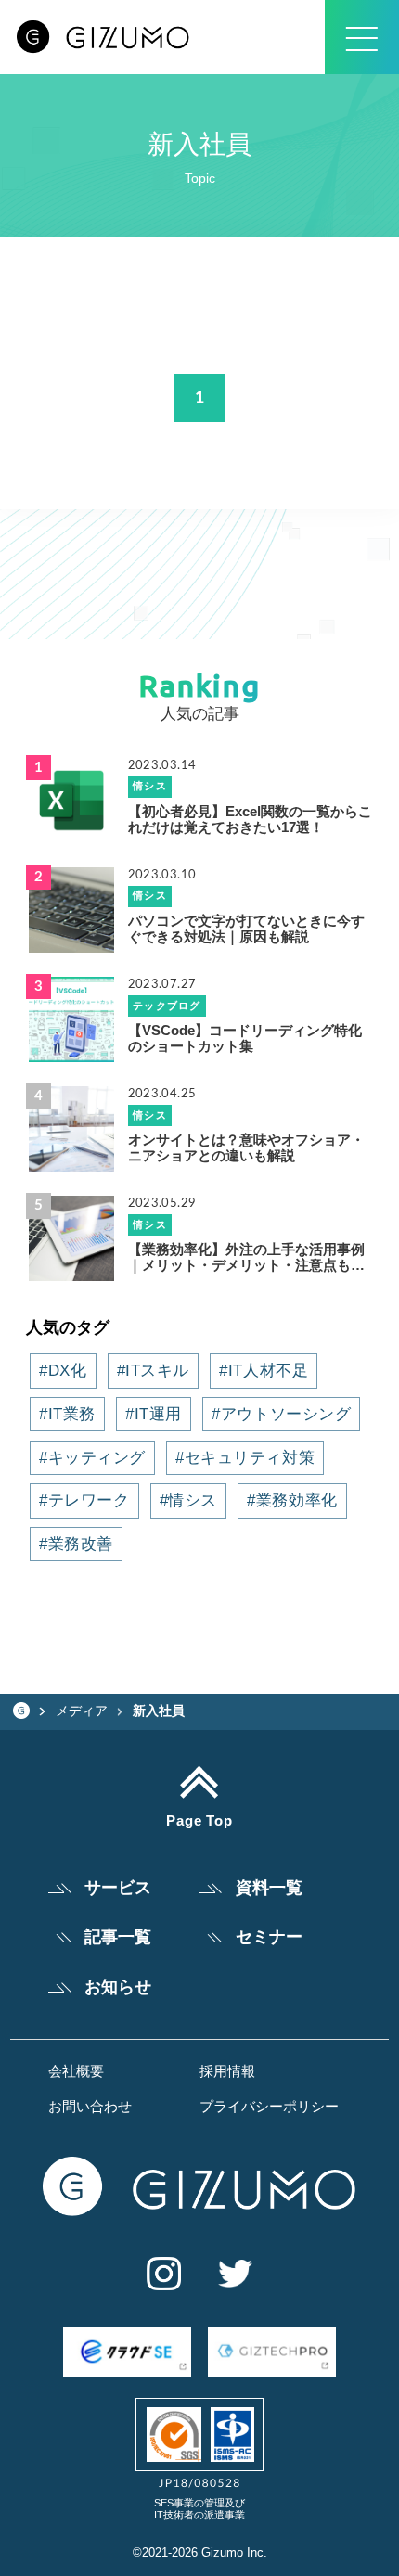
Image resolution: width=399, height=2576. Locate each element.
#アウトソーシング (281, 1414)
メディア (82, 1711)
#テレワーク (84, 1500)
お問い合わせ (90, 2107)
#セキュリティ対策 (245, 1457)
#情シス (188, 1500)
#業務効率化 (292, 1500)
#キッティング (92, 1457)
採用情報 (227, 2072)
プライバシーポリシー (269, 2107)
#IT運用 (154, 1414)
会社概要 (76, 2072)
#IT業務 (67, 1414)
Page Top (200, 1821)
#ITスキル (153, 1370)
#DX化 (63, 1370)
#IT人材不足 (264, 1370)
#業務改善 (76, 1544)
